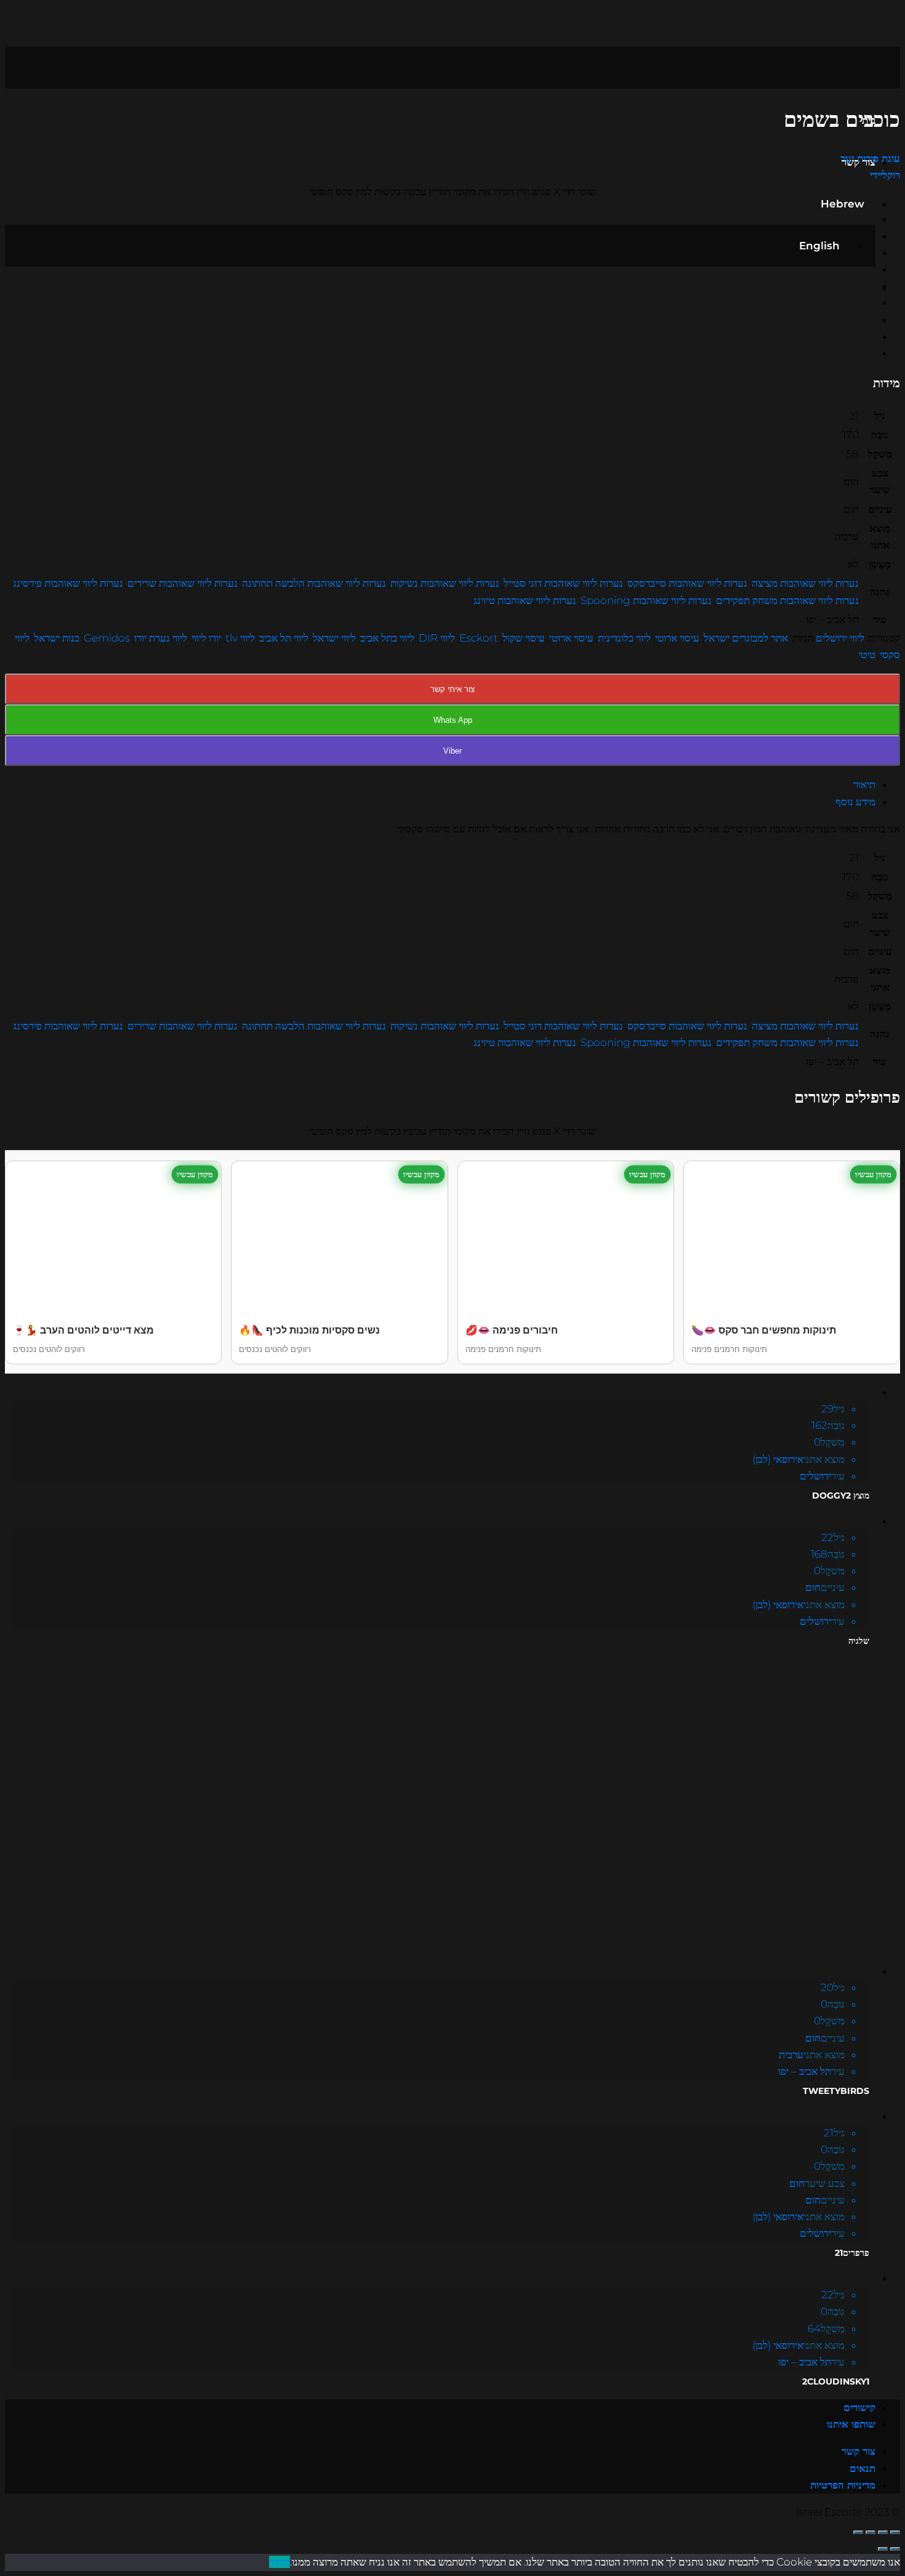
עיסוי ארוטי (677, 638)
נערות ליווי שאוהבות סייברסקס (687, 583)
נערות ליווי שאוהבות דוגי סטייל (563, 583)
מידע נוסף (855, 802)
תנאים (863, 2468)
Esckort (479, 638)
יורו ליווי (206, 638)
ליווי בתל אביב (387, 638)
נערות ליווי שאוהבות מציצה (805, 583)
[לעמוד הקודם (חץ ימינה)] (895, 2549)
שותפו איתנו (851, 2424)
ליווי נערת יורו (161, 638)
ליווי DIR (437, 638)
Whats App (453, 720)
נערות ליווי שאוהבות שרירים (183, 583)
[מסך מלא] (871, 2532)
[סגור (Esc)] (895, 2532)
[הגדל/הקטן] (858, 2532)
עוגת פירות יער (870, 158)
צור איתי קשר (452, 689)
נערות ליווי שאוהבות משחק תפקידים (787, 600)
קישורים (859, 2407)
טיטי (867, 654)
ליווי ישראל (334, 638)
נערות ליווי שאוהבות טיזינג (525, 600)
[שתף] (883, 2532)
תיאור (864, 784)
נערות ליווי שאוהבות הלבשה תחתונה (314, 583)
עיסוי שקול (524, 638)
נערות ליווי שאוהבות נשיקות (445, 583)
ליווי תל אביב (284, 638)
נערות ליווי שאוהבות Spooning (646, 600)
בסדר (280, 2562)
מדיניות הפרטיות (843, 2485)
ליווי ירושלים (840, 638)
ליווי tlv (240, 638)
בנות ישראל (57, 638)
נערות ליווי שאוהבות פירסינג (68, 583)
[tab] (440, 785)
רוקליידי (885, 175)
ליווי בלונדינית (624, 638)
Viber (452, 751)
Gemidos (107, 638)
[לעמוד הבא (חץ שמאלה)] (883, 2549)
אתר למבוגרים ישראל (746, 638)
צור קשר (859, 2451)
